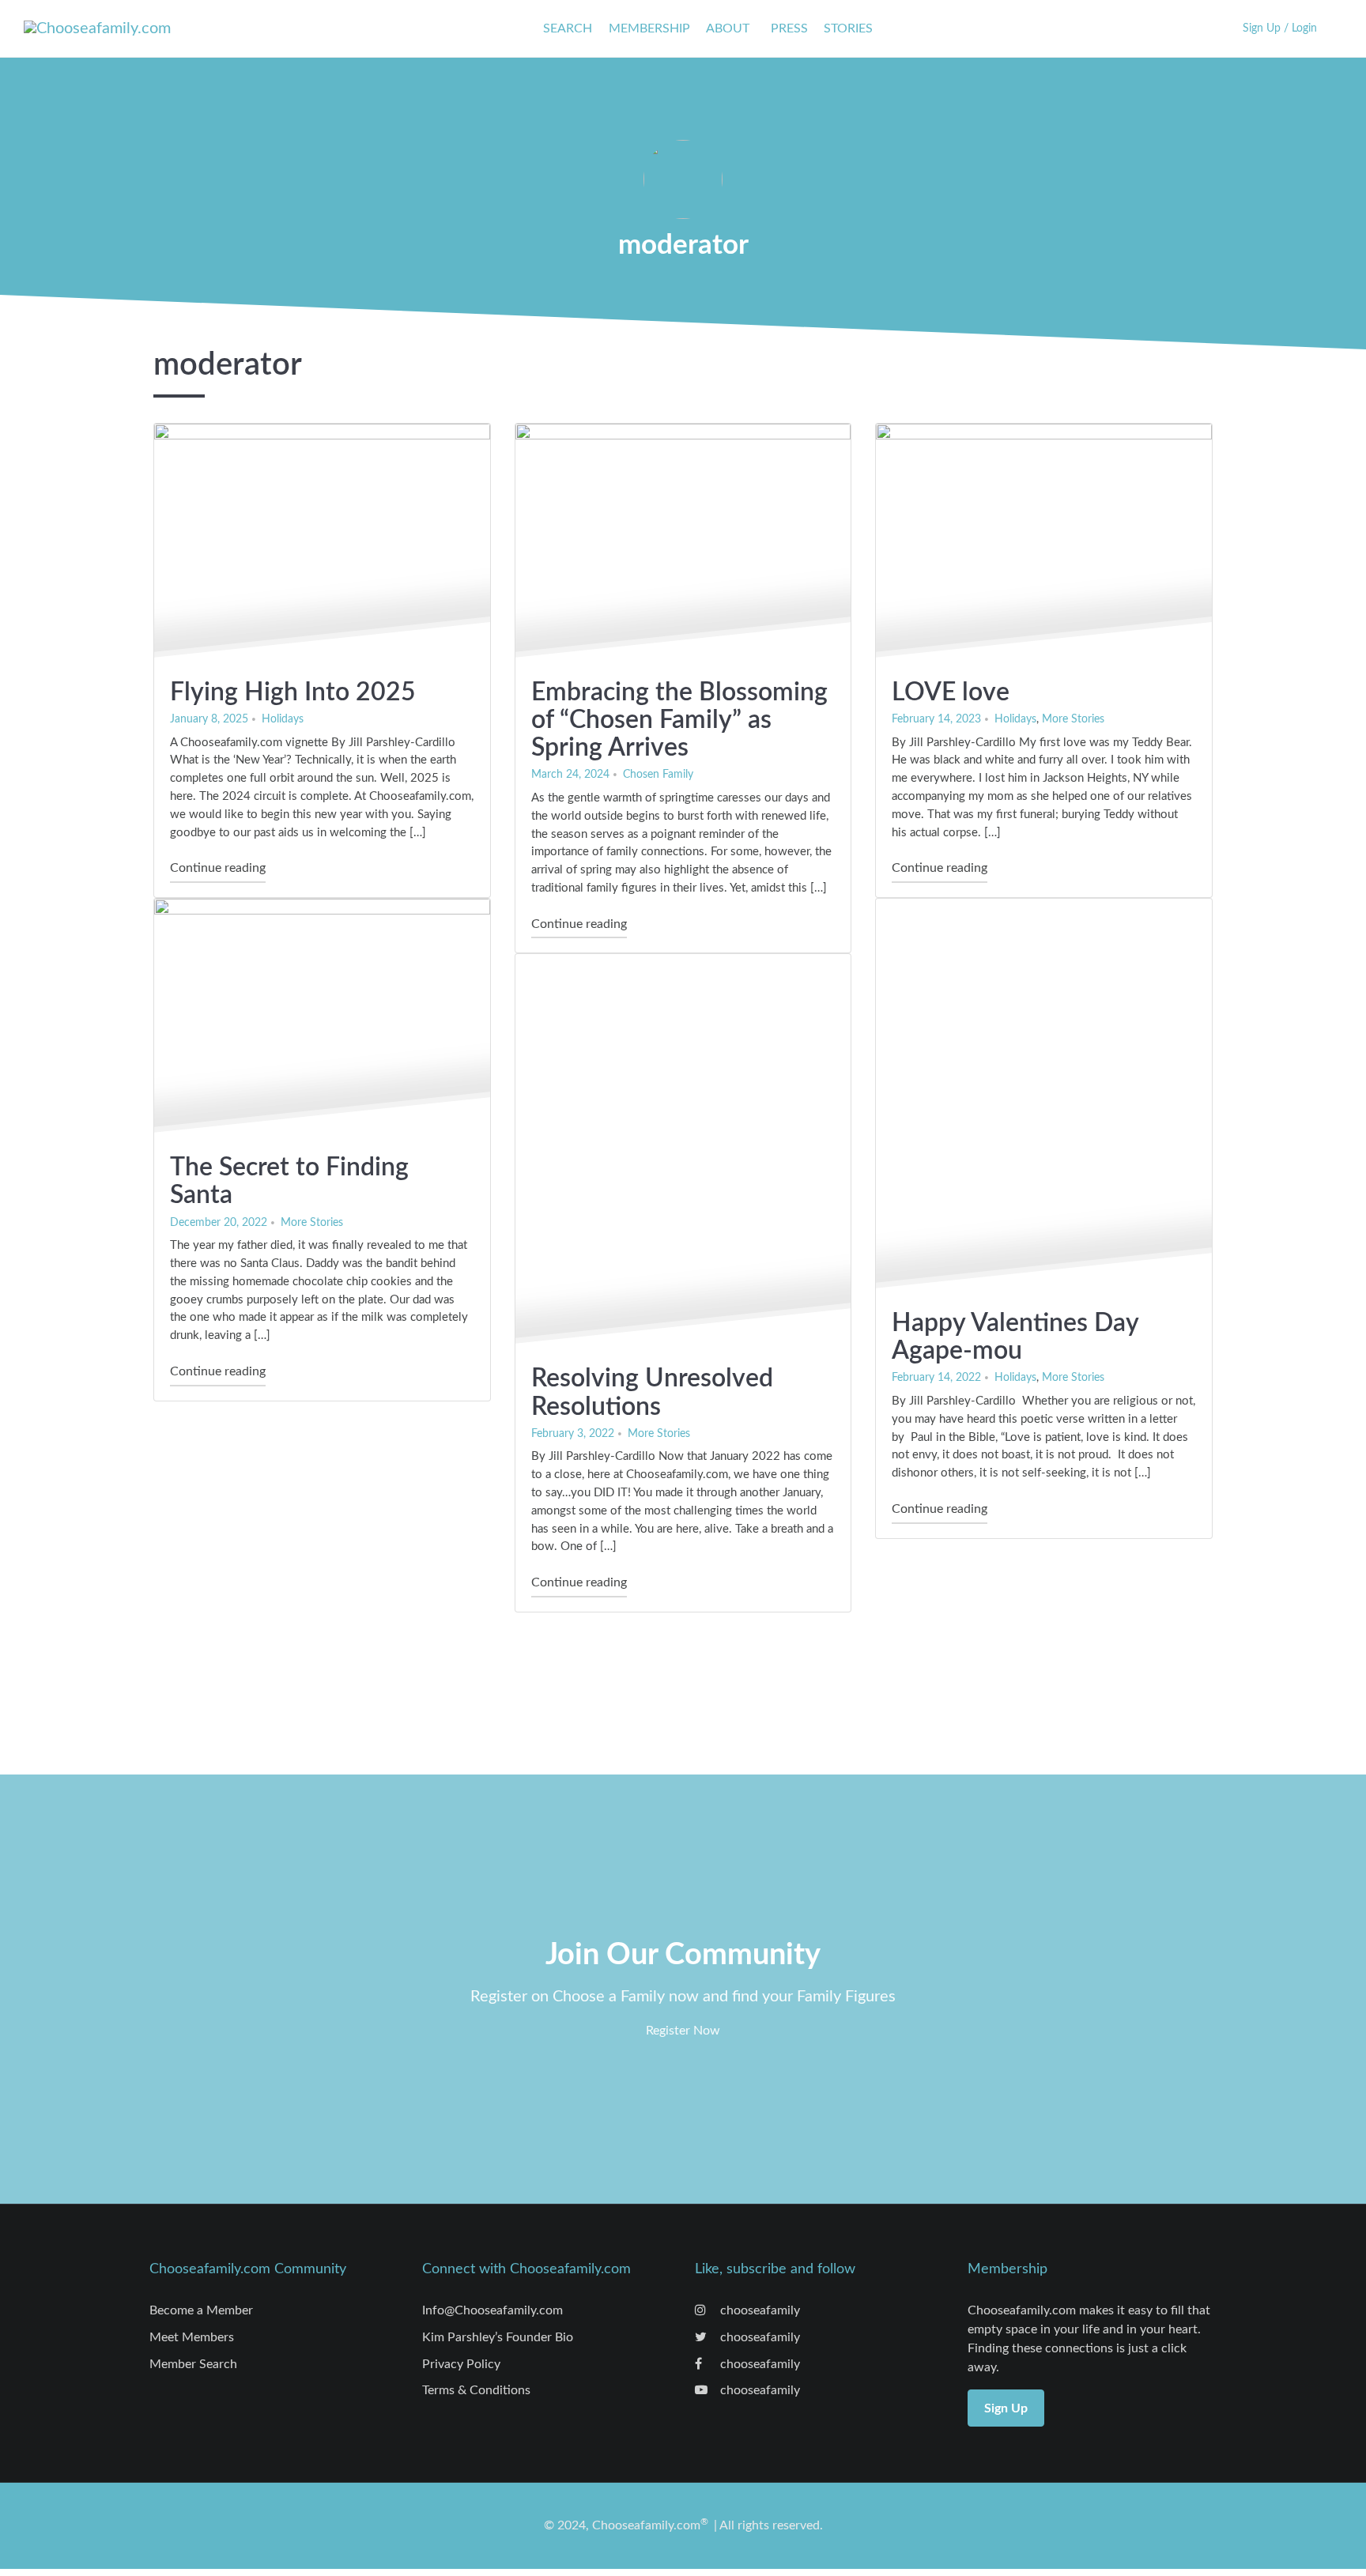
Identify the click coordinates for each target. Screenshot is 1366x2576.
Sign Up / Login (1280, 28)
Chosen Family (658, 774)
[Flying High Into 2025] (322, 543)
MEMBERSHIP (649, 28)
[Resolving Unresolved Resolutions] (683, 1152)
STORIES (848, 28)
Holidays (283, 719)
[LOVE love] (1044, 543)
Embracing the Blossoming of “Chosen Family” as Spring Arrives (679, 720)
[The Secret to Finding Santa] (322, 1018)
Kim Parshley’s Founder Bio (498, 2337)
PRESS (789, 28)
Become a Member (201, 2310)
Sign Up (1006, 2408)
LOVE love (951, 692)
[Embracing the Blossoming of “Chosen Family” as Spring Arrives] (683, 543)
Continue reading (218, 867)
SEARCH (568, 28)
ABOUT (728, 28)
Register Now (683, 2031)
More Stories (1073, 719)
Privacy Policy (461, 2364)
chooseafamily (758, 2310)
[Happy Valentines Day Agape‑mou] (1044, 1096)
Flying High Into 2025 (293, 692)
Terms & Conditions (476, 2390)
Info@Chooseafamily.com (492, 2310)
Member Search (193, 2364)
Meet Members (192, 2337)
